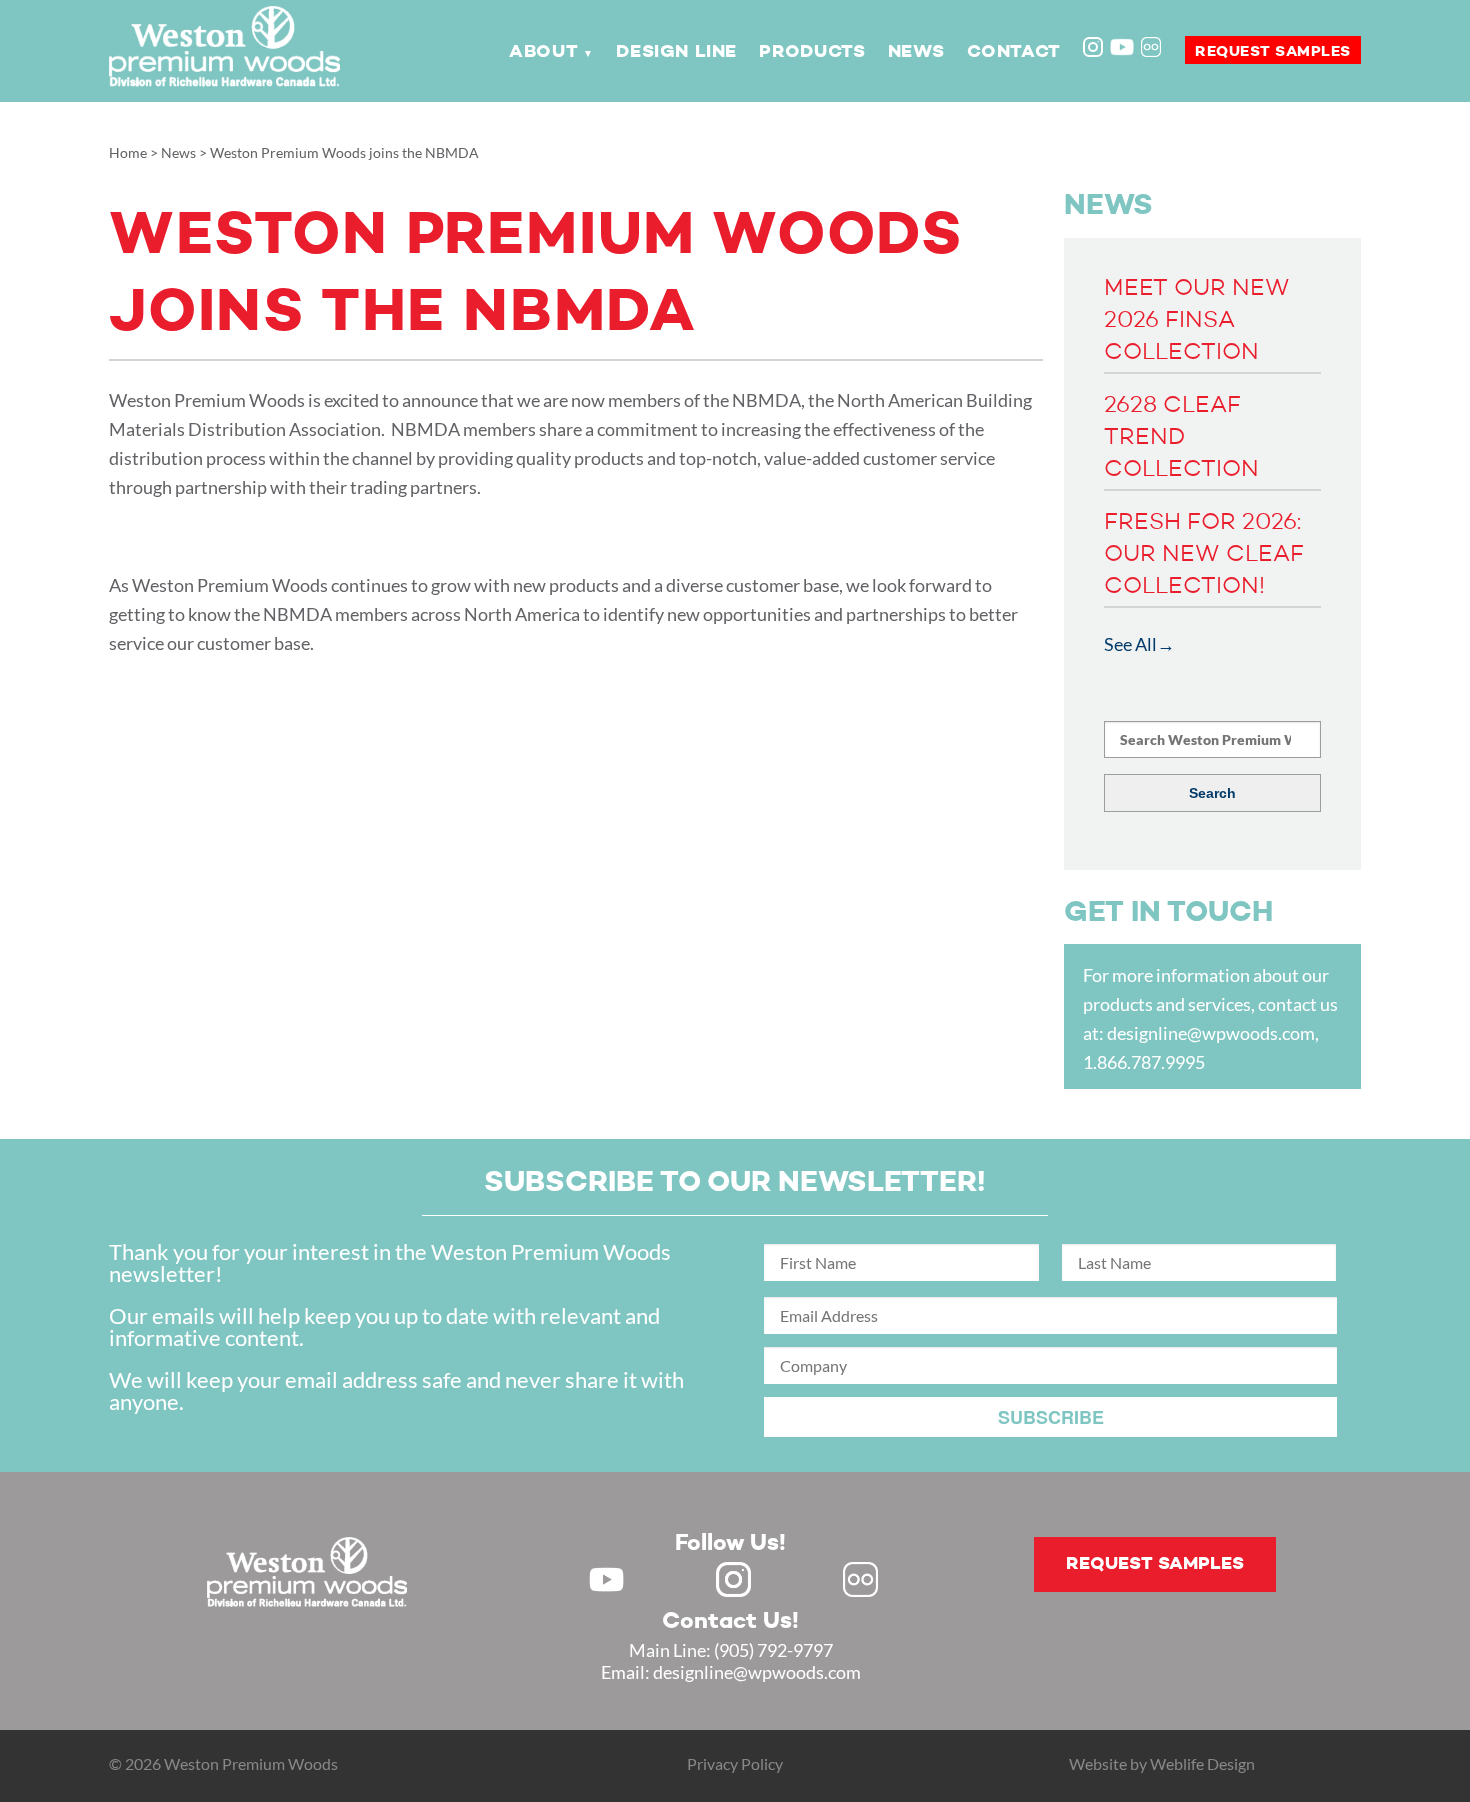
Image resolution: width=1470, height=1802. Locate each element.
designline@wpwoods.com (1211, 1033)
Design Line (676, 52)
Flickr (1153, 49)
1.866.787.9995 (1144, 1062)
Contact (1014, 52)
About (543, 52)
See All (1130, 644)
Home (128, 152)
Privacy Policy (735, 1763)
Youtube (1122, 47)
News (916, 52)
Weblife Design (1202, 1763)
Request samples (1273, 51)
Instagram (1095, 49)
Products (812, 52)
